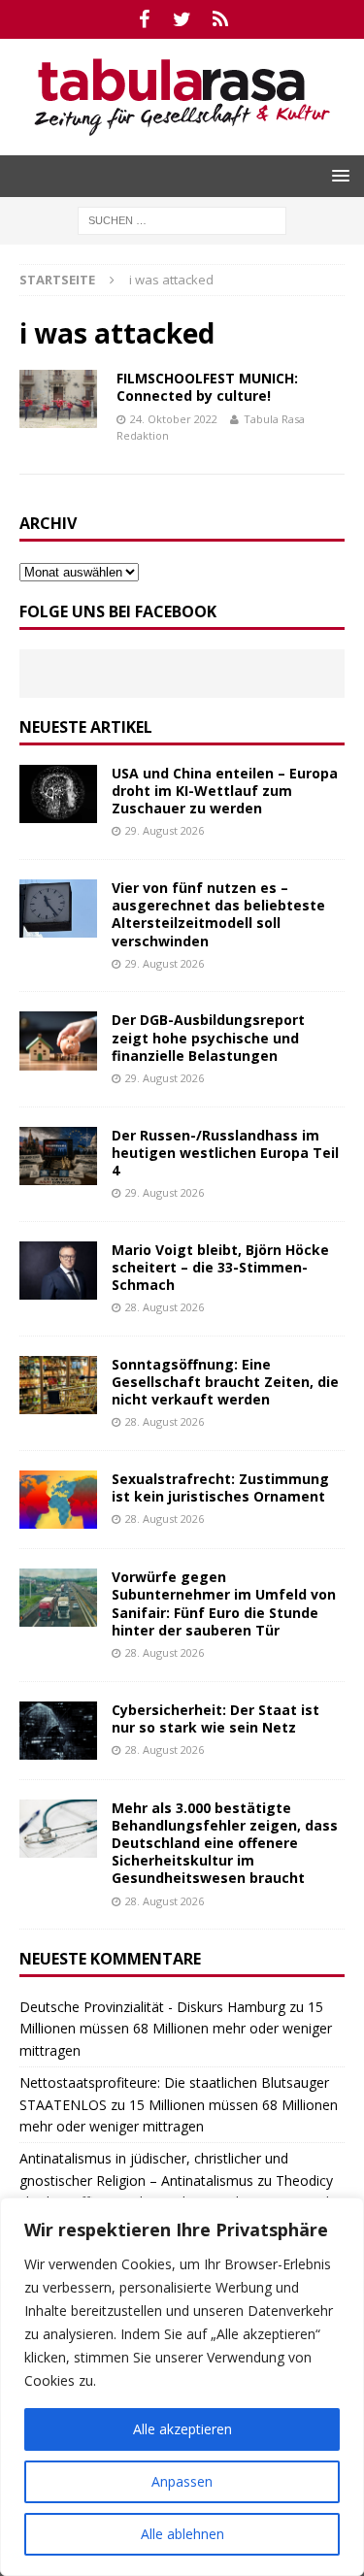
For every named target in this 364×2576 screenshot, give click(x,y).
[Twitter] (182, 19)
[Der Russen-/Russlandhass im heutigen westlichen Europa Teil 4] (58, 1156)
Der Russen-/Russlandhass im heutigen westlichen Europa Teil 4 (225, 1153)
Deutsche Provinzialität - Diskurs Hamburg (152, 2007)
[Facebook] (144, 19)
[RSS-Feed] (220, 19)
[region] (182, 2387)
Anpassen (182, 2481)
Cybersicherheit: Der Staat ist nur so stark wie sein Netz (215, 1718)
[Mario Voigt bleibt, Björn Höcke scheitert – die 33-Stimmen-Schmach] (58, 1271)
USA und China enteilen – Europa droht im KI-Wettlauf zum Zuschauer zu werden (225, 791)
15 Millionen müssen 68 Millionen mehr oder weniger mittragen (176, 2029)
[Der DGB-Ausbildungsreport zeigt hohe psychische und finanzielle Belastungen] (58, 1040)
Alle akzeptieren (182, 2429)
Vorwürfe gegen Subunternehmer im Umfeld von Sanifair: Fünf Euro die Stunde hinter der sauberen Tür (224, 1603)
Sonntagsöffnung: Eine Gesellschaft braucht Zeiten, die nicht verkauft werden (225, 1382)
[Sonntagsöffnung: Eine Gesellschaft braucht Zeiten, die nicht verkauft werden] (58, 1385)
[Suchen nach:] (182, 219)
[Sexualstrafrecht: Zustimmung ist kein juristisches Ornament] (58, 1500)
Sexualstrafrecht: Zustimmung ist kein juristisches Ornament (220, 1487)
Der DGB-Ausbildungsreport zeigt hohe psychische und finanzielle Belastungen (208, 1037)
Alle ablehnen (182, 2534)
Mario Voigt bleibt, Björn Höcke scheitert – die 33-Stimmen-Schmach (220, 1267)
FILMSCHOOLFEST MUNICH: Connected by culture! (207, 387)
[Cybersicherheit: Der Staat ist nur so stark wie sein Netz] (58, 1731)
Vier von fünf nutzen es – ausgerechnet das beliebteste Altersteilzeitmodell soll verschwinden (218, 914)
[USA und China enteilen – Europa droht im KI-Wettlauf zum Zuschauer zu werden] (58, 794)
